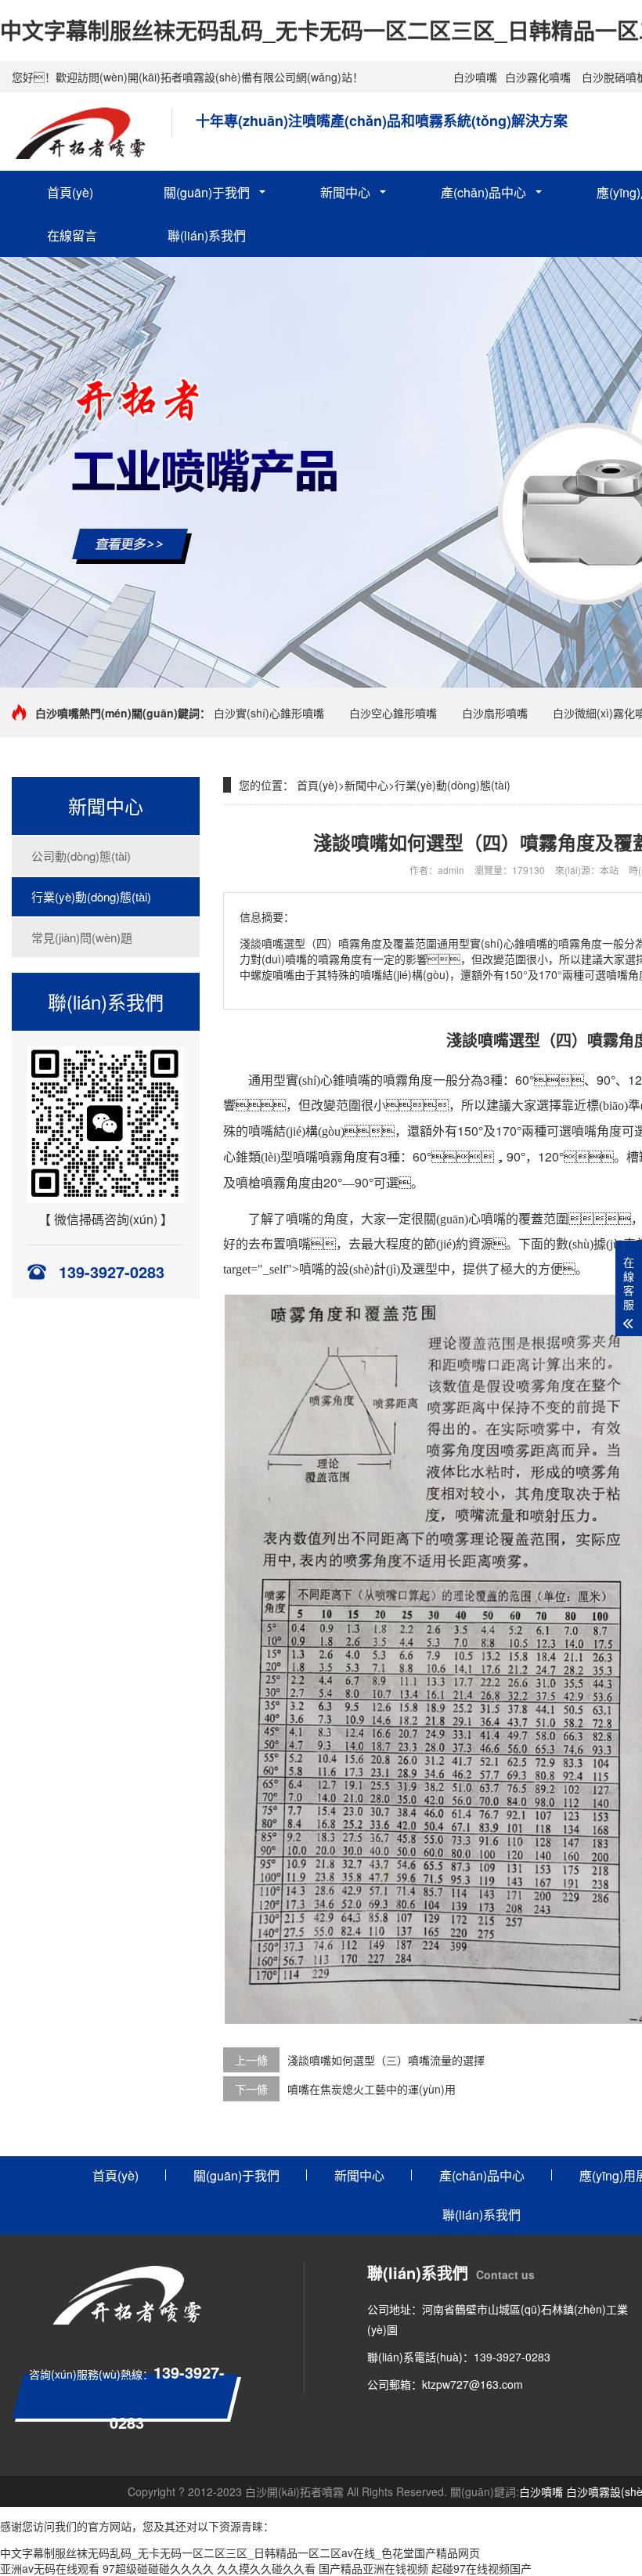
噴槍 (248, 1183)
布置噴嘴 (286, 1244)
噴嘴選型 (509, 1041)
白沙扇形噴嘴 (495, 713)
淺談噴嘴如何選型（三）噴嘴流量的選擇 (386, 2060)
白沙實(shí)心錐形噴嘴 (269, 713)
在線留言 (72, 235)
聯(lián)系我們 (207, 235)
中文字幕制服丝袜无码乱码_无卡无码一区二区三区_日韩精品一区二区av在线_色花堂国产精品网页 (240, 2553)
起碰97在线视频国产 (481, 2568)
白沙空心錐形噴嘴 (393, 713)
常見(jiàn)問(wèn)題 (82, 937)
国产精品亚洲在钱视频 (373, 2568)
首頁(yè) (70, 192)
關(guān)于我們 (207, 192)
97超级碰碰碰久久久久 (158, 2568)
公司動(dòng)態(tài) (81, 856)
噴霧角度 (408, 1080)
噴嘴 (358, 1080)
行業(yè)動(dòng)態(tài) (91, 896)
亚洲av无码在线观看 (50, 2568)
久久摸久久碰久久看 (266, 2568)
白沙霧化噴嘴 (538, 77)
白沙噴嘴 (475, 77)
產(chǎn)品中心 (483, 192)
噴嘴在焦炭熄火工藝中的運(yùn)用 (371, 2089)
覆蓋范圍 (543, 1219)
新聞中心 (345, 192)
